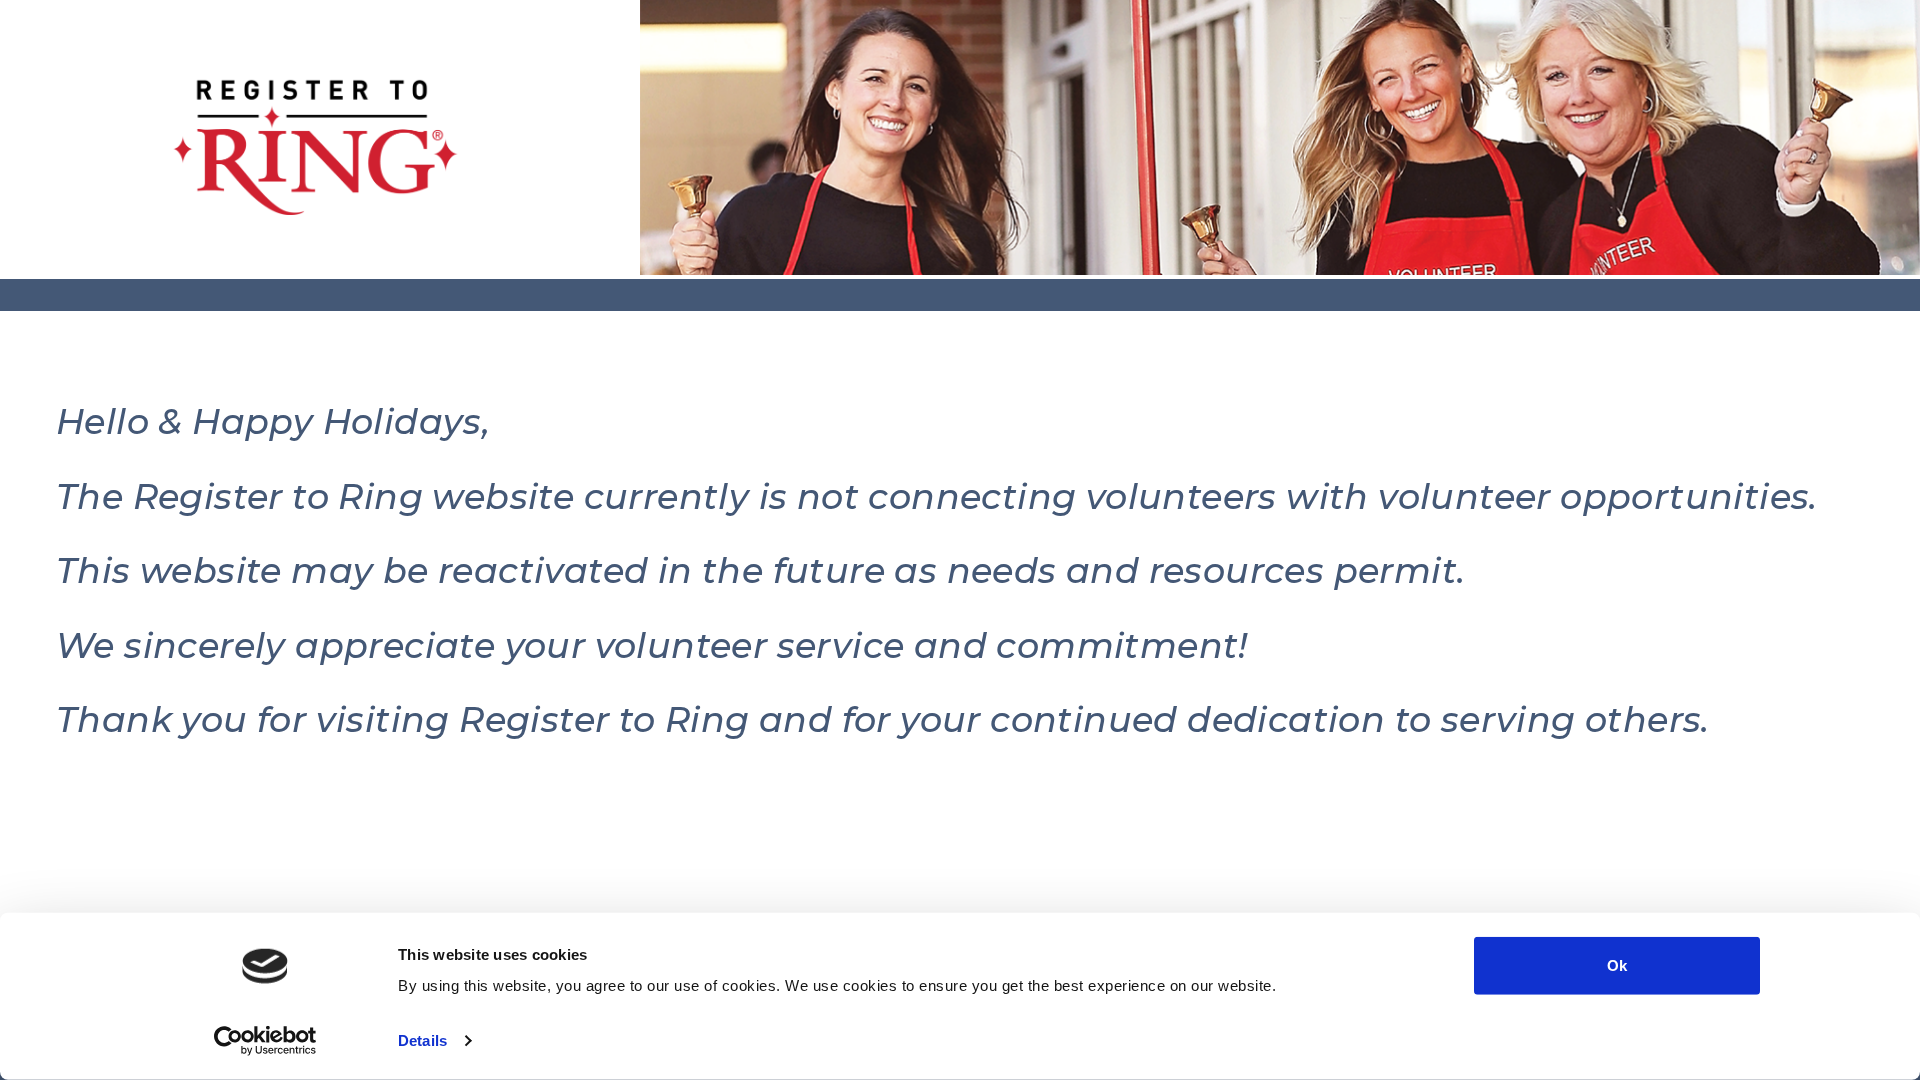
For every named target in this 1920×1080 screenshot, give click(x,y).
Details (422, 1040)
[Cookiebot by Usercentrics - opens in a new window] (265, 1041)
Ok (1617, 965)
